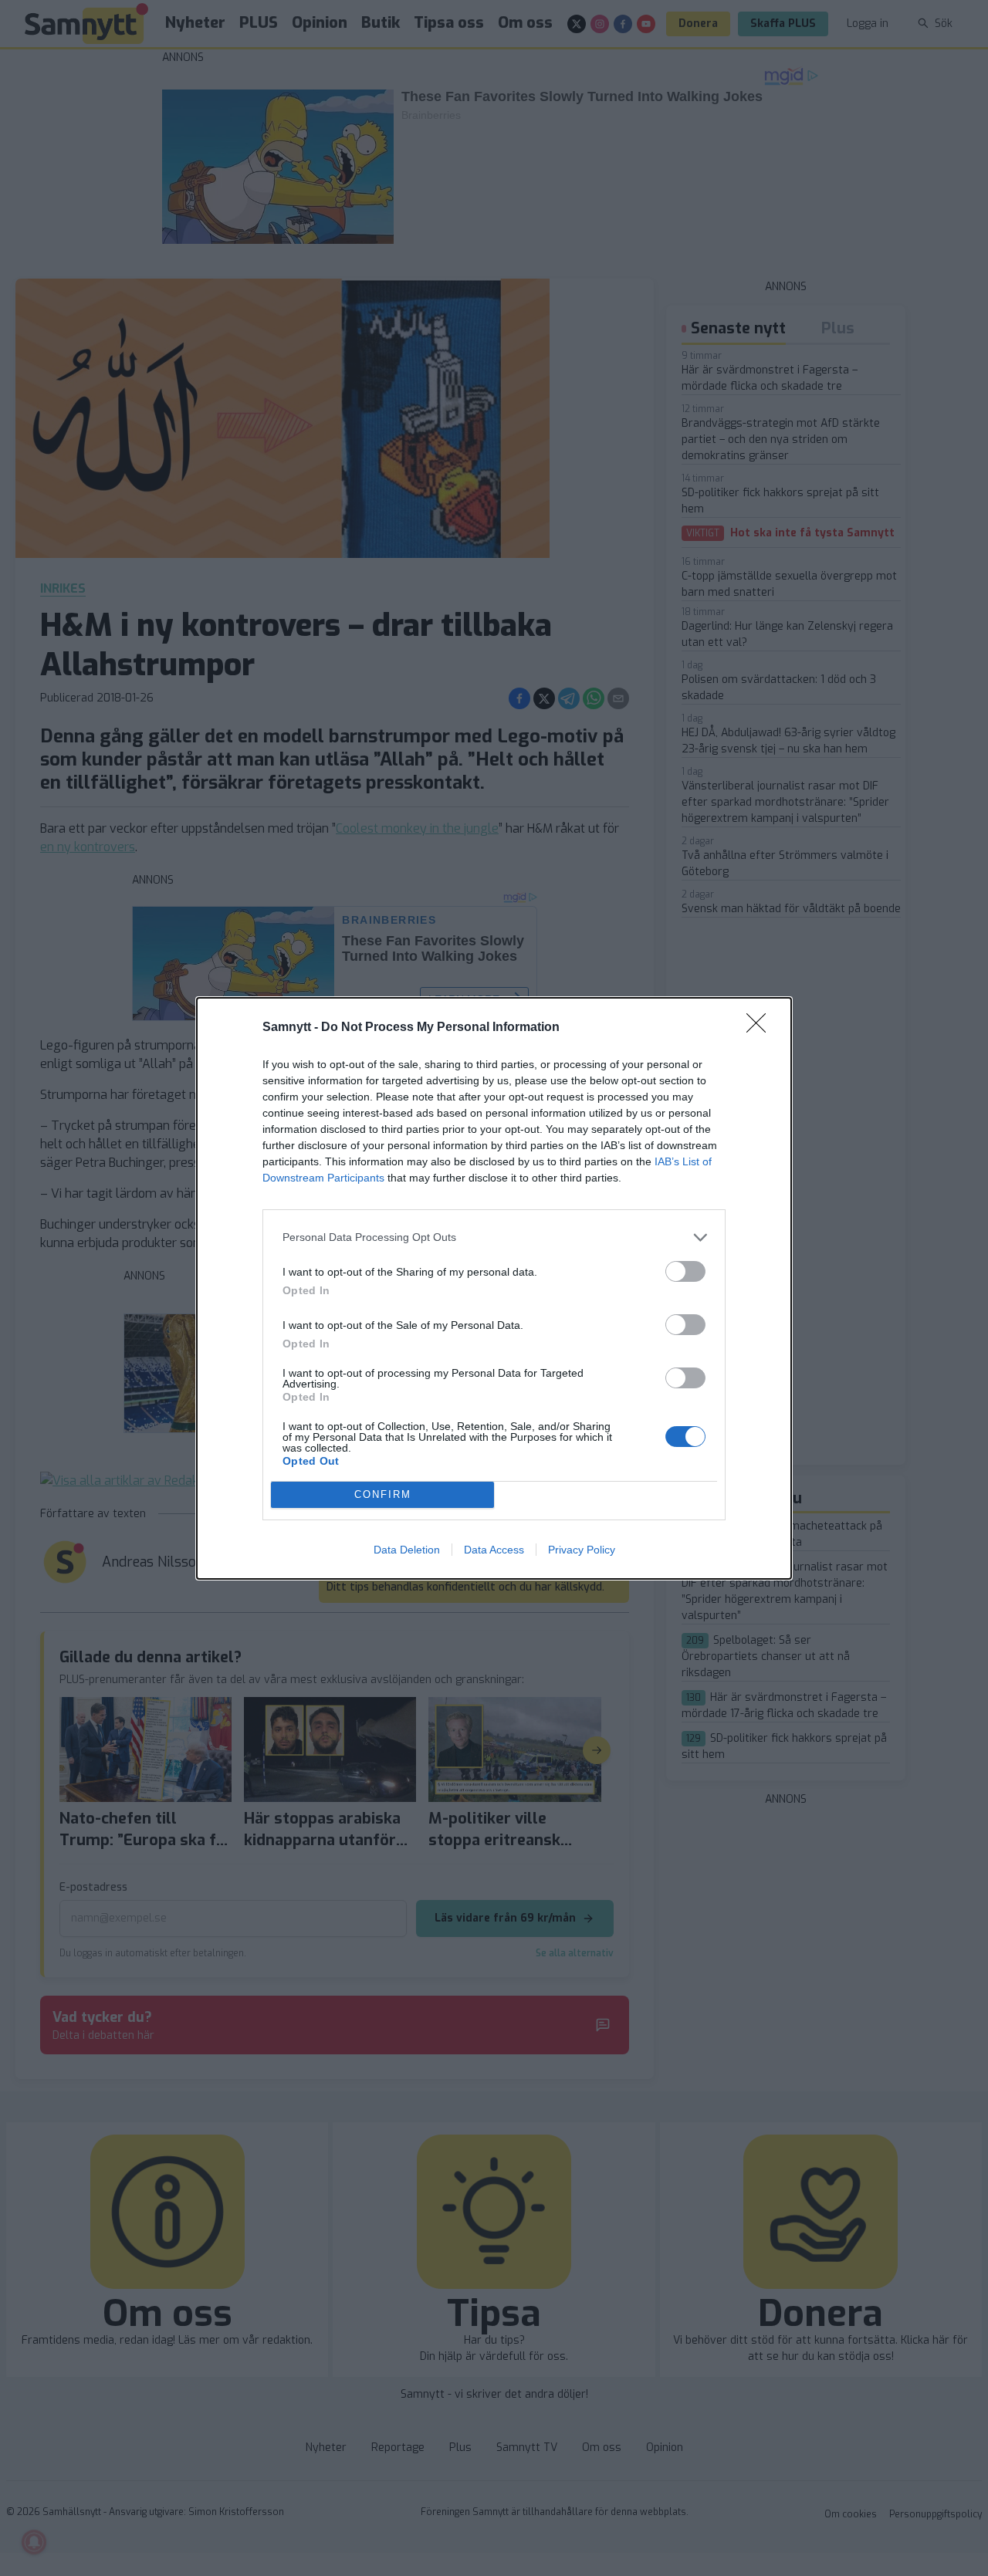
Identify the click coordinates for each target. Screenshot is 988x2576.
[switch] (685, 1271)
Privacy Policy (582, 1550)
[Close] (761, 1028)
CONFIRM (383, 1494)
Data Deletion (407, 1550)
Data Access (494, 1550)
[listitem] (494, 1237)
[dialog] (494, 1288)
